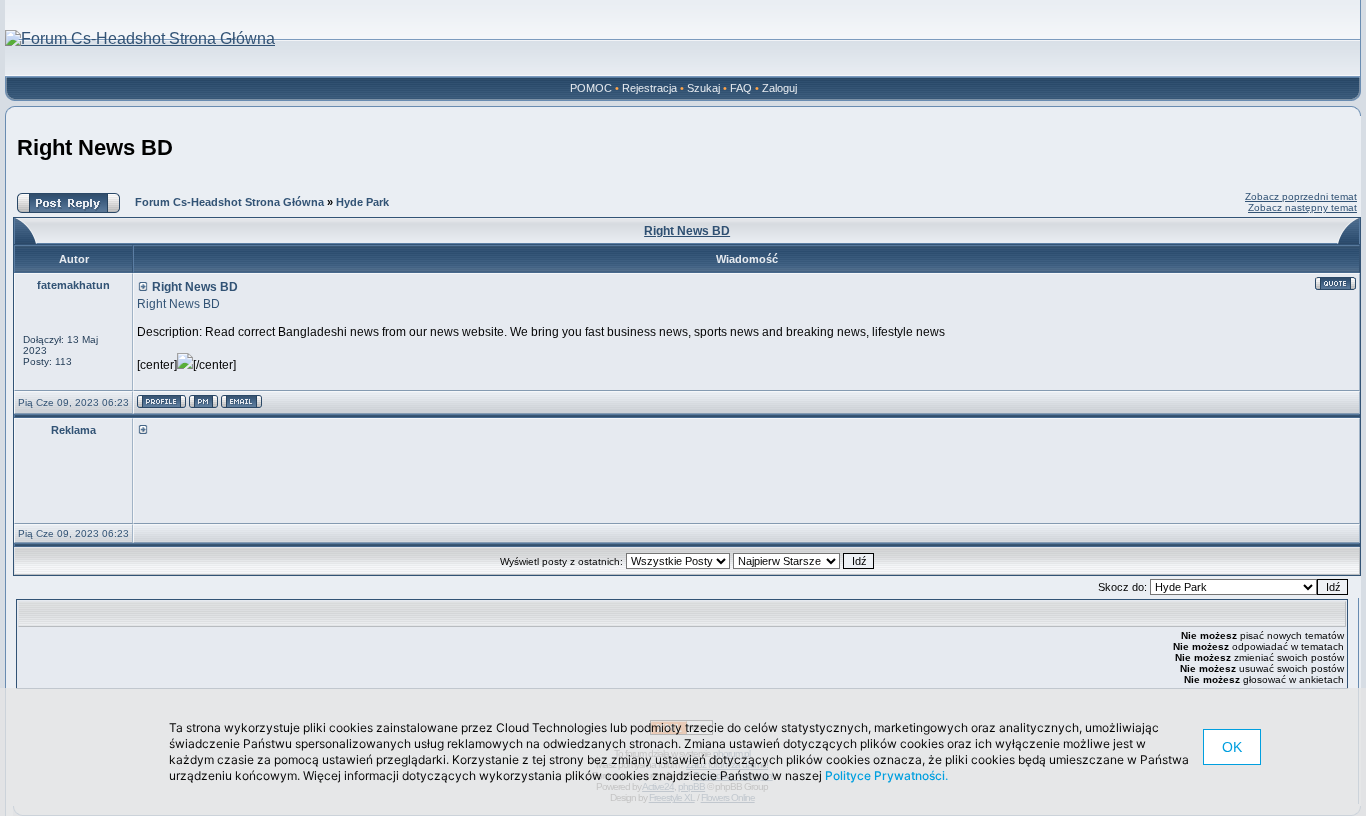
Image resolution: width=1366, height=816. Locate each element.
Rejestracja (649, 88)
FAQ (741, 88)
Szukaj (703, 88)
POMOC (591, 88)
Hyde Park (362, 202)
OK (1232, 747)
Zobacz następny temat (1302, 207)
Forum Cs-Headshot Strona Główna (229, 202)
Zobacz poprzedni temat (1301, 196)
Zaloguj (779, 88)
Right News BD (95, 147)
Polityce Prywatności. (886, 775)
